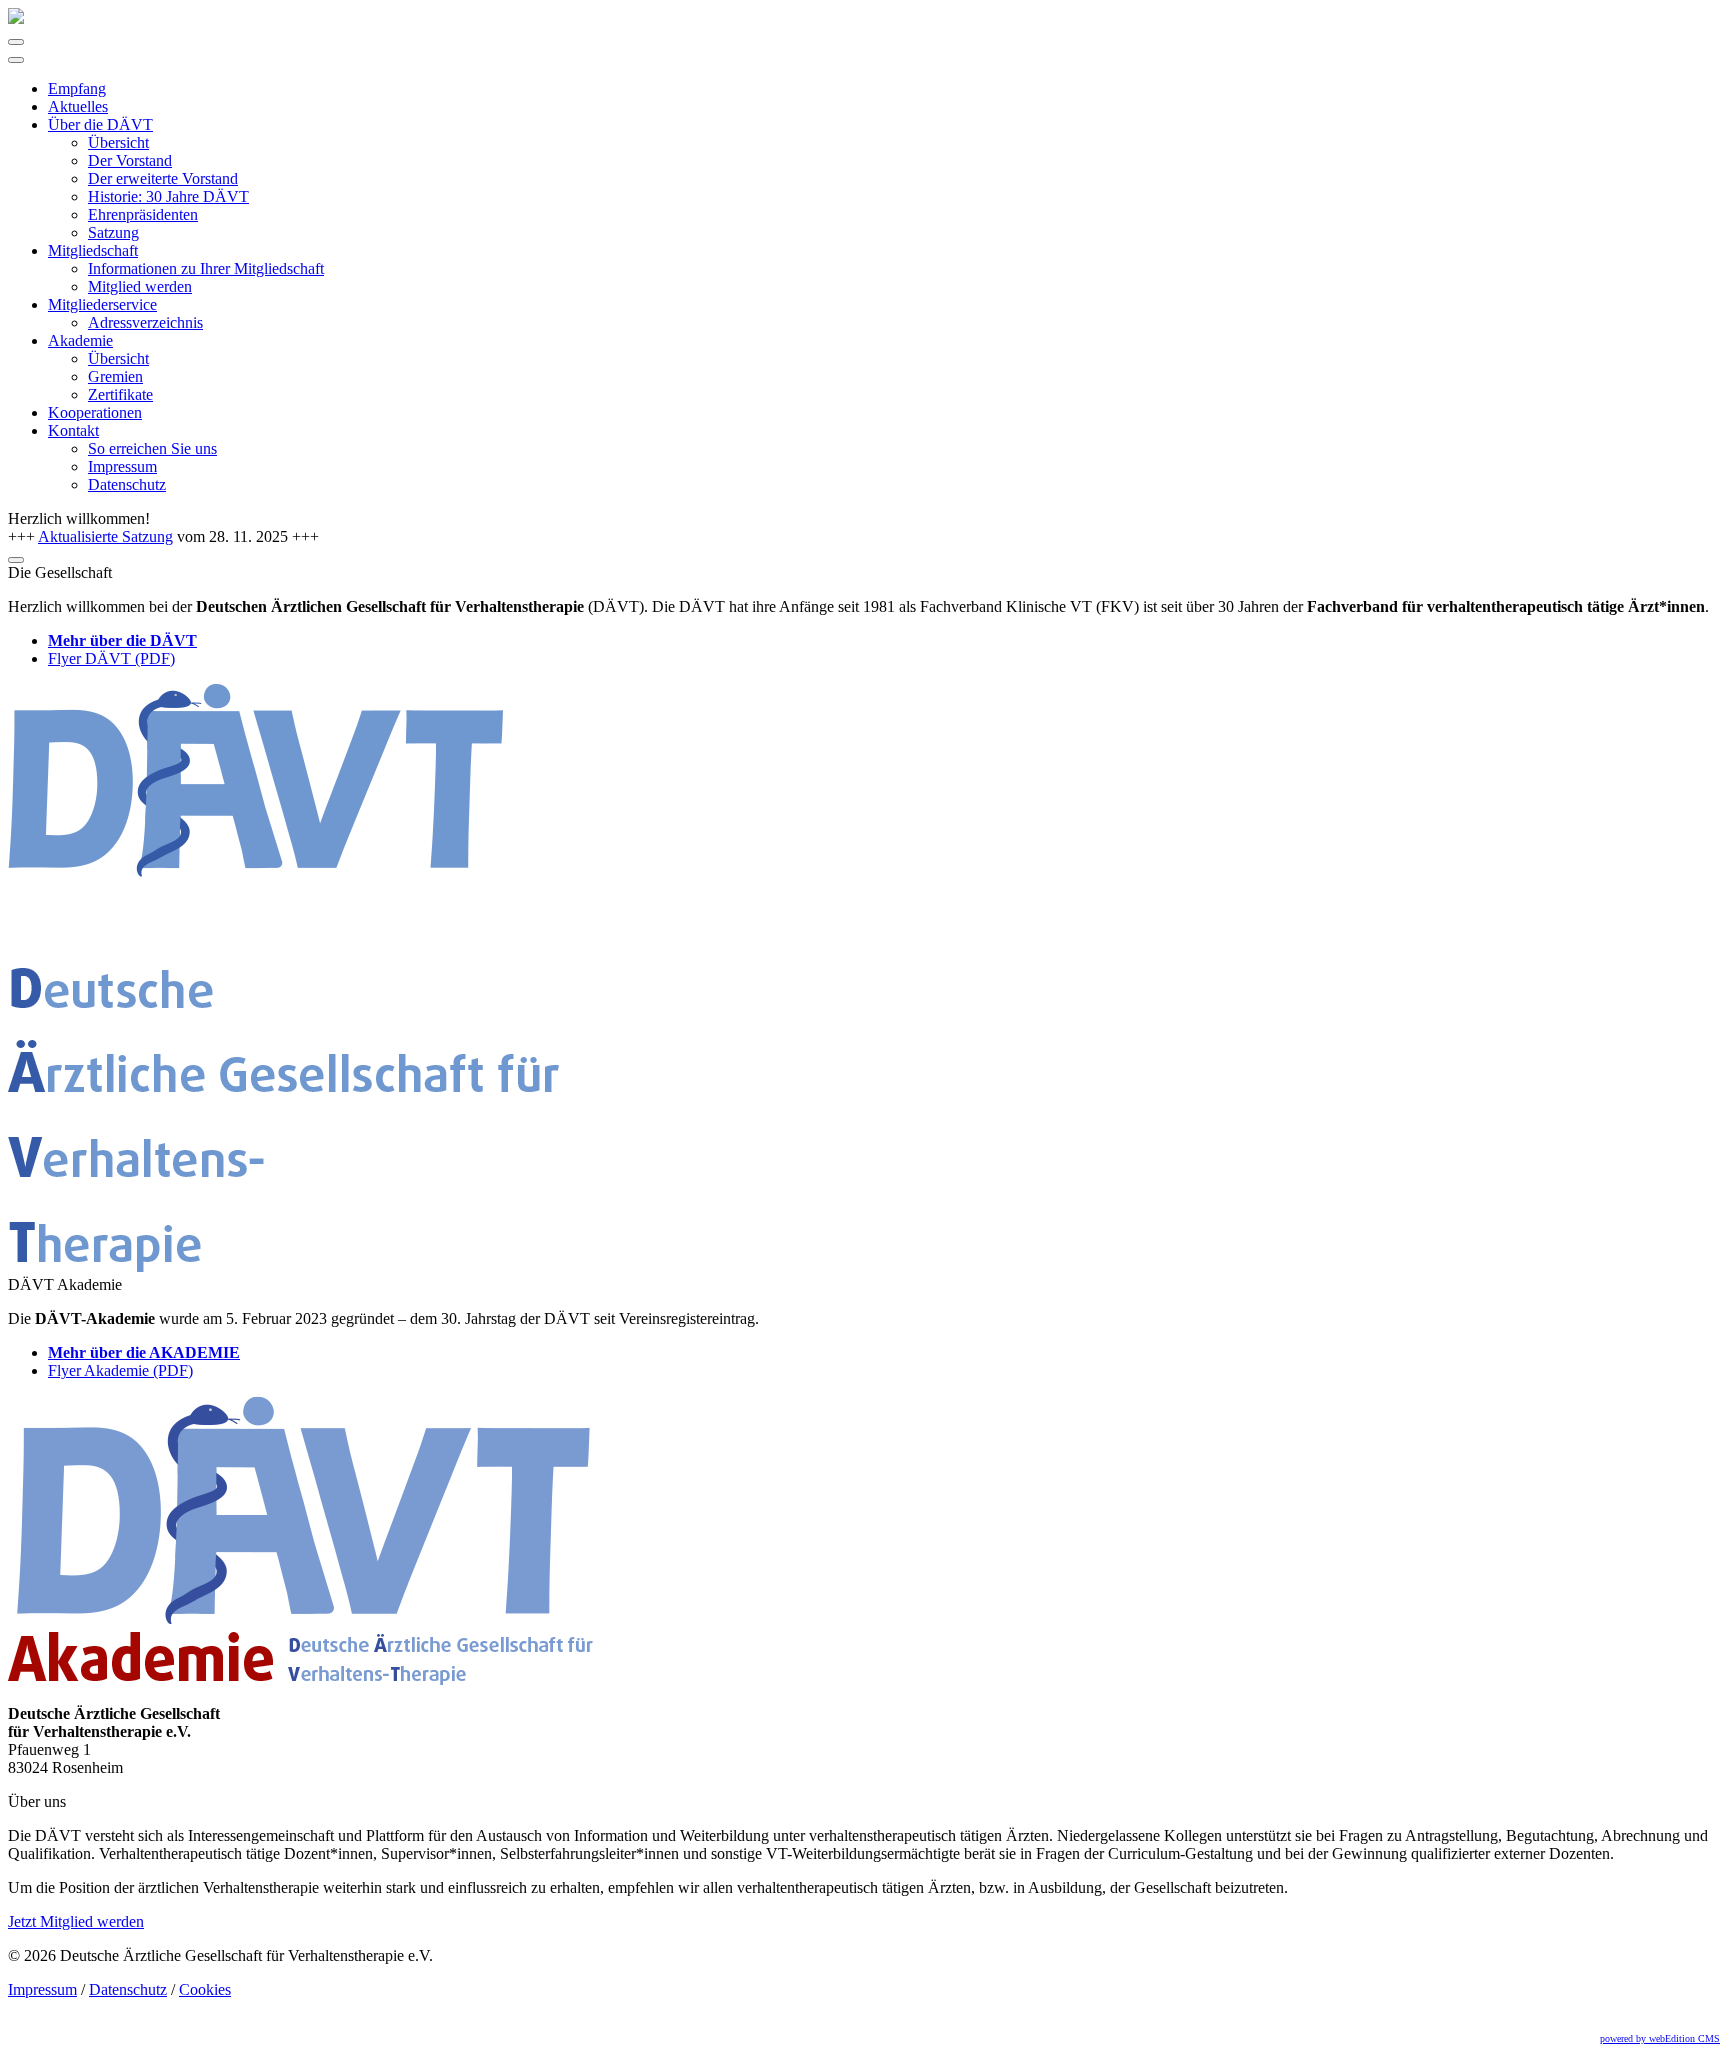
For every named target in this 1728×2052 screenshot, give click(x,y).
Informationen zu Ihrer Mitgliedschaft (206, 268)
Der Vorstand (130, 160)
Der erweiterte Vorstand (163, 178)
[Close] (16, 60)
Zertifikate (120, 394)
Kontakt (73, 430)
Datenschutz (127, 484)
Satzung (113, 232)
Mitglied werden (140, 286)
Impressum (122, 466)
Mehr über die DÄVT (122, 640)
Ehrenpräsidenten (143, 214)
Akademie (80, 340)
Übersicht (118, 142)
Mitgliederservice (102, 304)
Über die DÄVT (100, 124)
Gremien (115, 376)
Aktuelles (78, 106)
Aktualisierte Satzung (105, 536)
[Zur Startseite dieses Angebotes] (16, 18)
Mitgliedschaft (93, 250)
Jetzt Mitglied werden (76, 1921)
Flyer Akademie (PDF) (120, 1370)
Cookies (205, 1989)
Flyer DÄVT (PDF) (111, 658)
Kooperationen (95, 412)
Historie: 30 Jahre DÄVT (168, 196)
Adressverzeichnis (145, 322)
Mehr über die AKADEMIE (144, 1352)
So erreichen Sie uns (152, 448)
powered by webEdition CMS (1660, 2038)
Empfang (77, 88)
